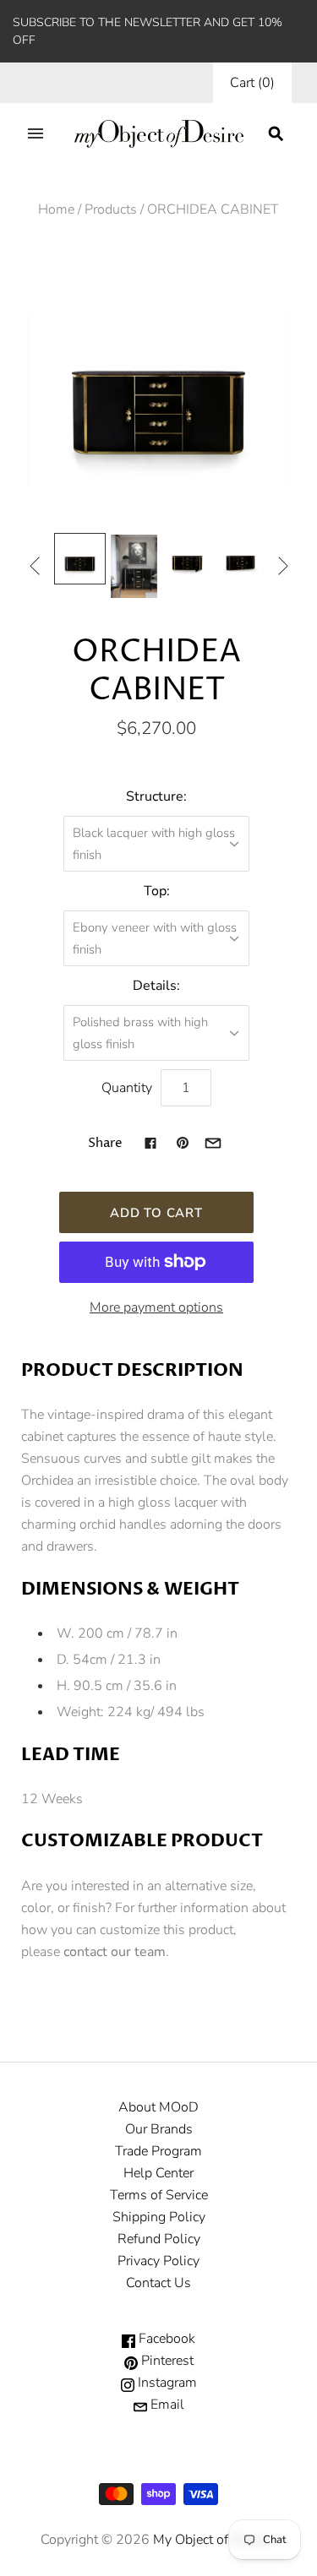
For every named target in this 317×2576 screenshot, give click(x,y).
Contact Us (158, 2283)
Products (111, 209)
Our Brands (159, 2129)
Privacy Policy (158, 2261)
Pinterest (166, 2361)
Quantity (127, 1088)
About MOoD (158, 2107)
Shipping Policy (159, 2217)
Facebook (165, 2339)
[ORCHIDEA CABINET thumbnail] (80, 559)
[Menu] (36, 133)
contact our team (115, 1952)
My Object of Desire (211, 2540)
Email (166, 2405)
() (252, 83)
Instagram (166, 2383)
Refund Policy (159, 2239)
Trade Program (158, 2151)
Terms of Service (159, 2195)
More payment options (156, 1307)
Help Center (158, 2173)
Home (56, 209)
